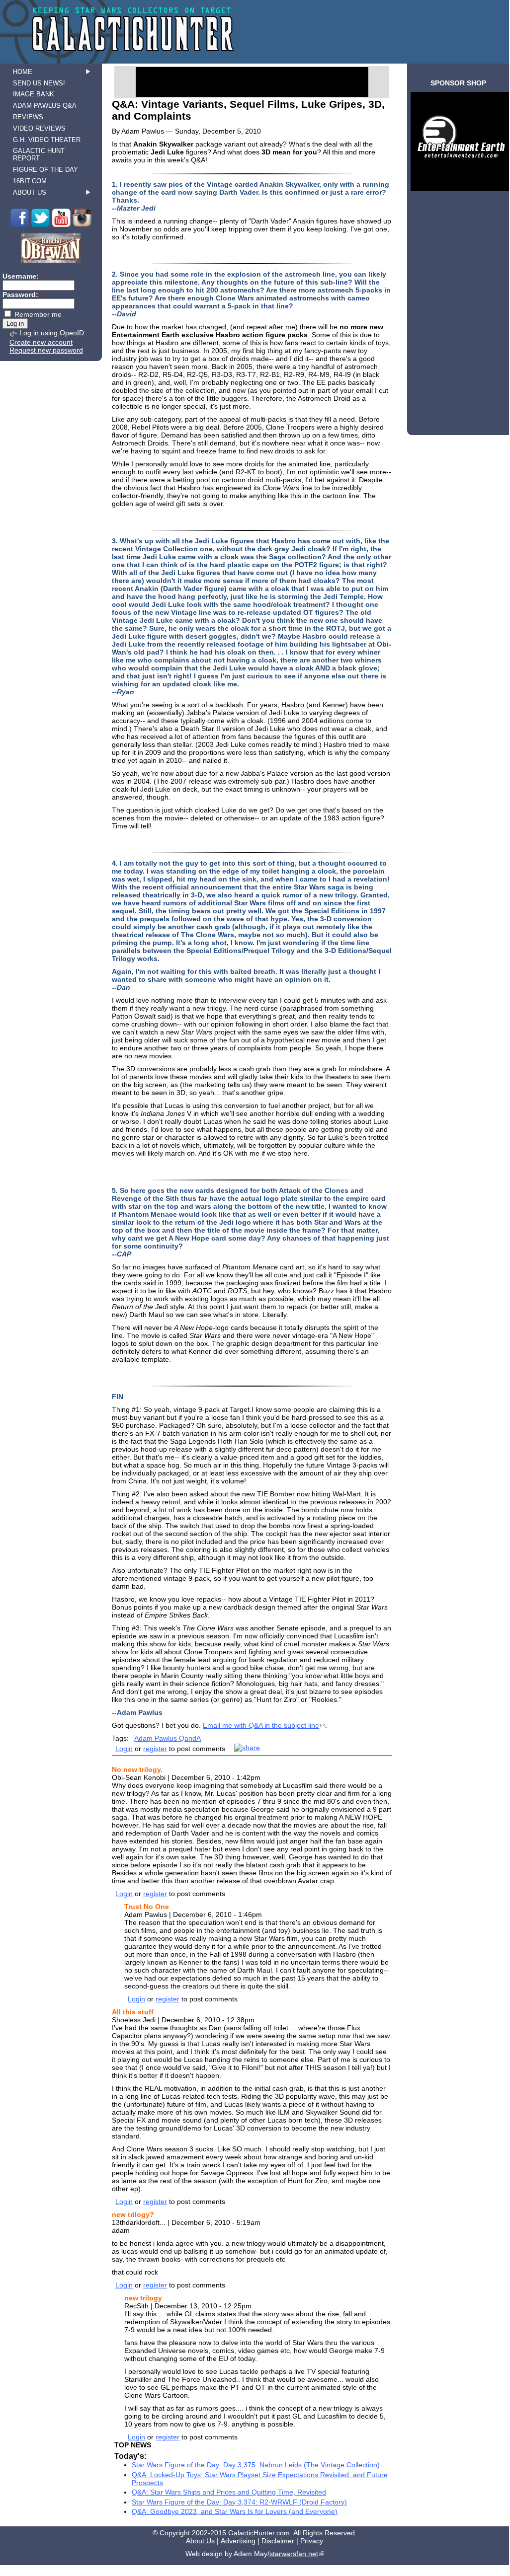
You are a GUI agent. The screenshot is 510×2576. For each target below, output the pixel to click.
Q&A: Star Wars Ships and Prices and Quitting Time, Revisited (229, 2492)
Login (124, 1749)
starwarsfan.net (294, 2554)
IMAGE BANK (34, 94)
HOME (23, 72)
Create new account (41, 342)
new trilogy (143, 2298)
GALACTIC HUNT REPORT (39, 154)
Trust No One (147, 1907)
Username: (23, 276)
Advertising (238, 2541)
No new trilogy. (137, 1769)
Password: (23, 294)
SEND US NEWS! (39, 83)
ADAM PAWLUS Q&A (45, 106)
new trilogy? (133, 2214)
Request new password (46, 350)
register (155, 1749)
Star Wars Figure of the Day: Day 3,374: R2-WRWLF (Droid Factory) (239, 2502)
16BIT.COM (30, 181)
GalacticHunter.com (259, 2533)
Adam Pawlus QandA (168, 1738)
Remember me (37, 314)
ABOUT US (30, 192)
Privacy (312, 2541)
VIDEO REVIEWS (39, 128)
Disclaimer (278, 2541)
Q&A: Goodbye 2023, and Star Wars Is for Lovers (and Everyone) (235, 2511)
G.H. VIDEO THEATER (47, 140)
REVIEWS (28, 117)
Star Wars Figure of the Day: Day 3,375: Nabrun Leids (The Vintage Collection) (256, 2465)
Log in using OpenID (52, 333)
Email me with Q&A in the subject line (261, 1725)
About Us (200, 2541)
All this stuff (133, 2012)
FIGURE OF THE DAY (45, 170)
